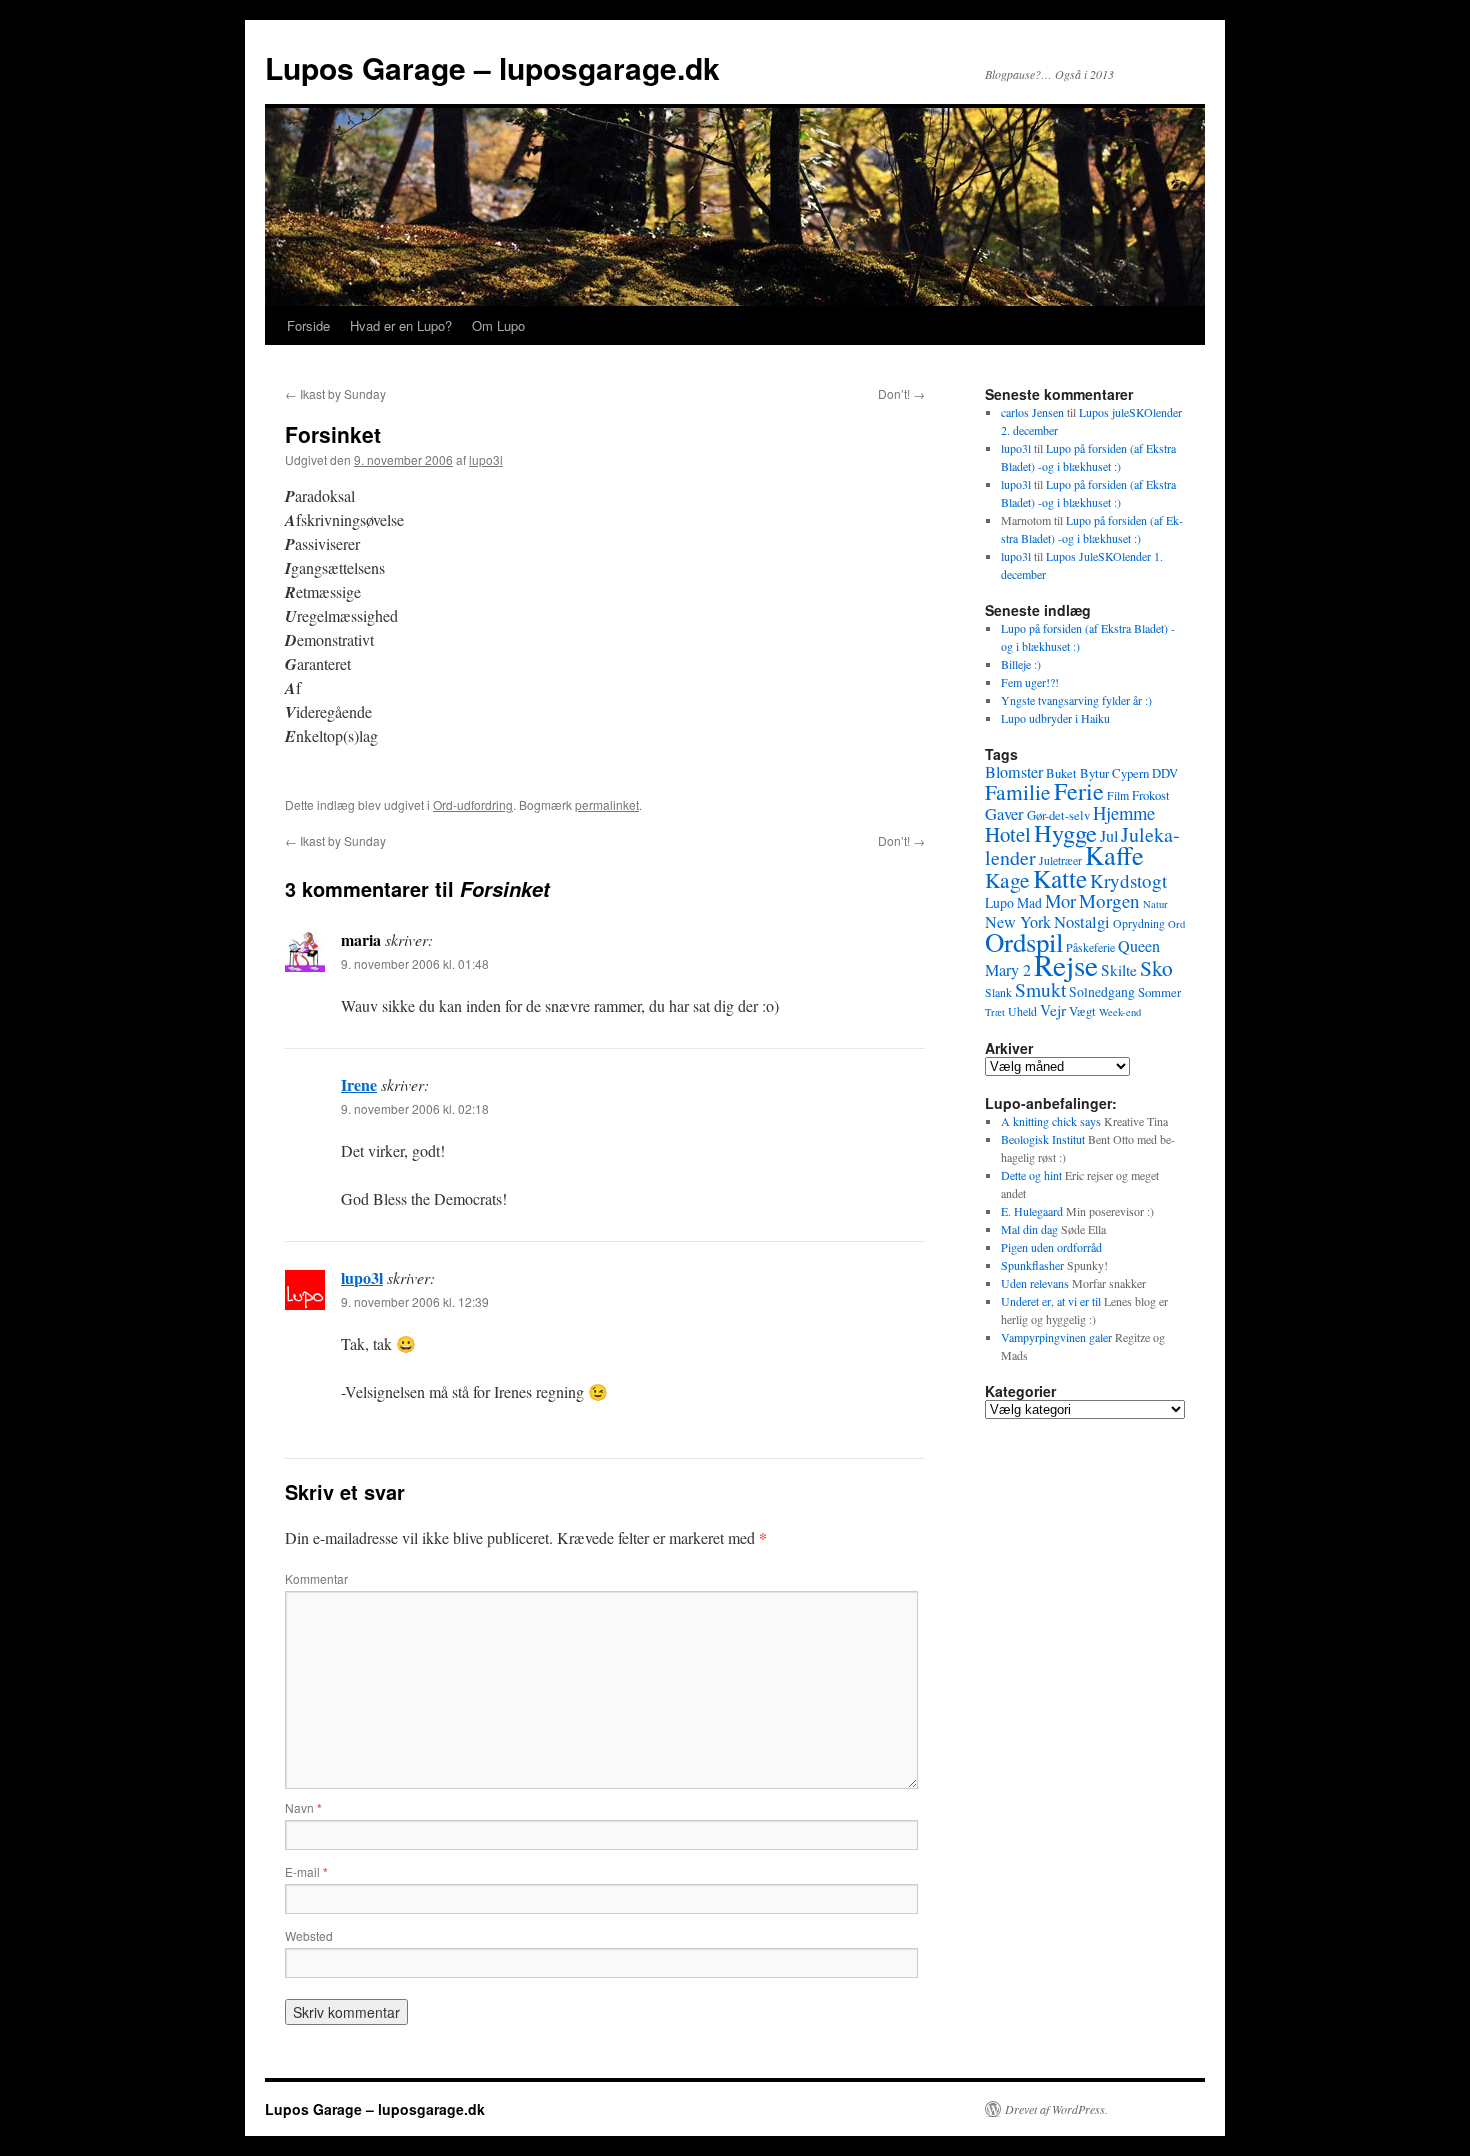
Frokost (1151, 795)
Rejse (1066, 964)
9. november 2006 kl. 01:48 (415, 963)
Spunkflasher (1032, 1265)
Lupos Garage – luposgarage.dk (492, 67)
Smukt (1040, 989)
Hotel (1008, 834)
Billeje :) (1021, 664)
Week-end (1120, 1012)
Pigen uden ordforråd (1051, 1247)
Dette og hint (1031, 1175)
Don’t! (901, 393)
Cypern (1130, 773)
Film (1118, 795)
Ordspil (1024, 942)
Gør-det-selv (1058, 815)
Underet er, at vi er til (1051, 1301)
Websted (309, 1935)
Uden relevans (1035, 1283)
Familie (1018, 791)
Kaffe (1114, 854)
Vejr (1053, 1010)
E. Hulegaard (1032, 1211)
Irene (359, 1084)
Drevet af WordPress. (1056, 2109)
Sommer (1159, 992)
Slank (998, 992)
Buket (1061, 773)
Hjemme (1124, 812)
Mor (1060, 900)
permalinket (607, 804)
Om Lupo (498, 325)
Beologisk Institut (1043, 1139)
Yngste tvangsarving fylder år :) (1076, 700)
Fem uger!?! (1030, 682)
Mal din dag (1029, 1229)
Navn (303, 1807)
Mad (1029, 902)
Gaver (1004, 813)
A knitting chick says (1051, 1121)
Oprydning (1139, 923)
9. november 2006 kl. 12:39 (415, 1301)
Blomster (1014, 772)
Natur (1155, 904)
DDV (1165, 773)
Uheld (1022, 1011)
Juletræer (1060, 860)
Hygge (1065, 832)
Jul (1109, 836)
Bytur (1094, 773)
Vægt (1082, 1011)
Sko (1156, 967)
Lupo (999, 902)
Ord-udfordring (473, 804)
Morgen (1109, 900)
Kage (1007, 879)
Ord (1176, 924)
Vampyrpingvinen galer (1056, 1337)
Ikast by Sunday (335, 393)
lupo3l (486, 459)
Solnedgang (1102, 991)
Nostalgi (1082, 921)
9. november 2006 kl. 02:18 (415, 1108)
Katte (1060, 878)
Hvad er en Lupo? (401, 325)
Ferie (1079, 791)
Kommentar (316, 1578)
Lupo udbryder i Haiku (1055, 718)
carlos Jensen (1032, 412)
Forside (308, 325)
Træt (995, 1012)
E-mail (306, 1871)
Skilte (1119, 970)
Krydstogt (1128, 880)
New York (1018, 922)
